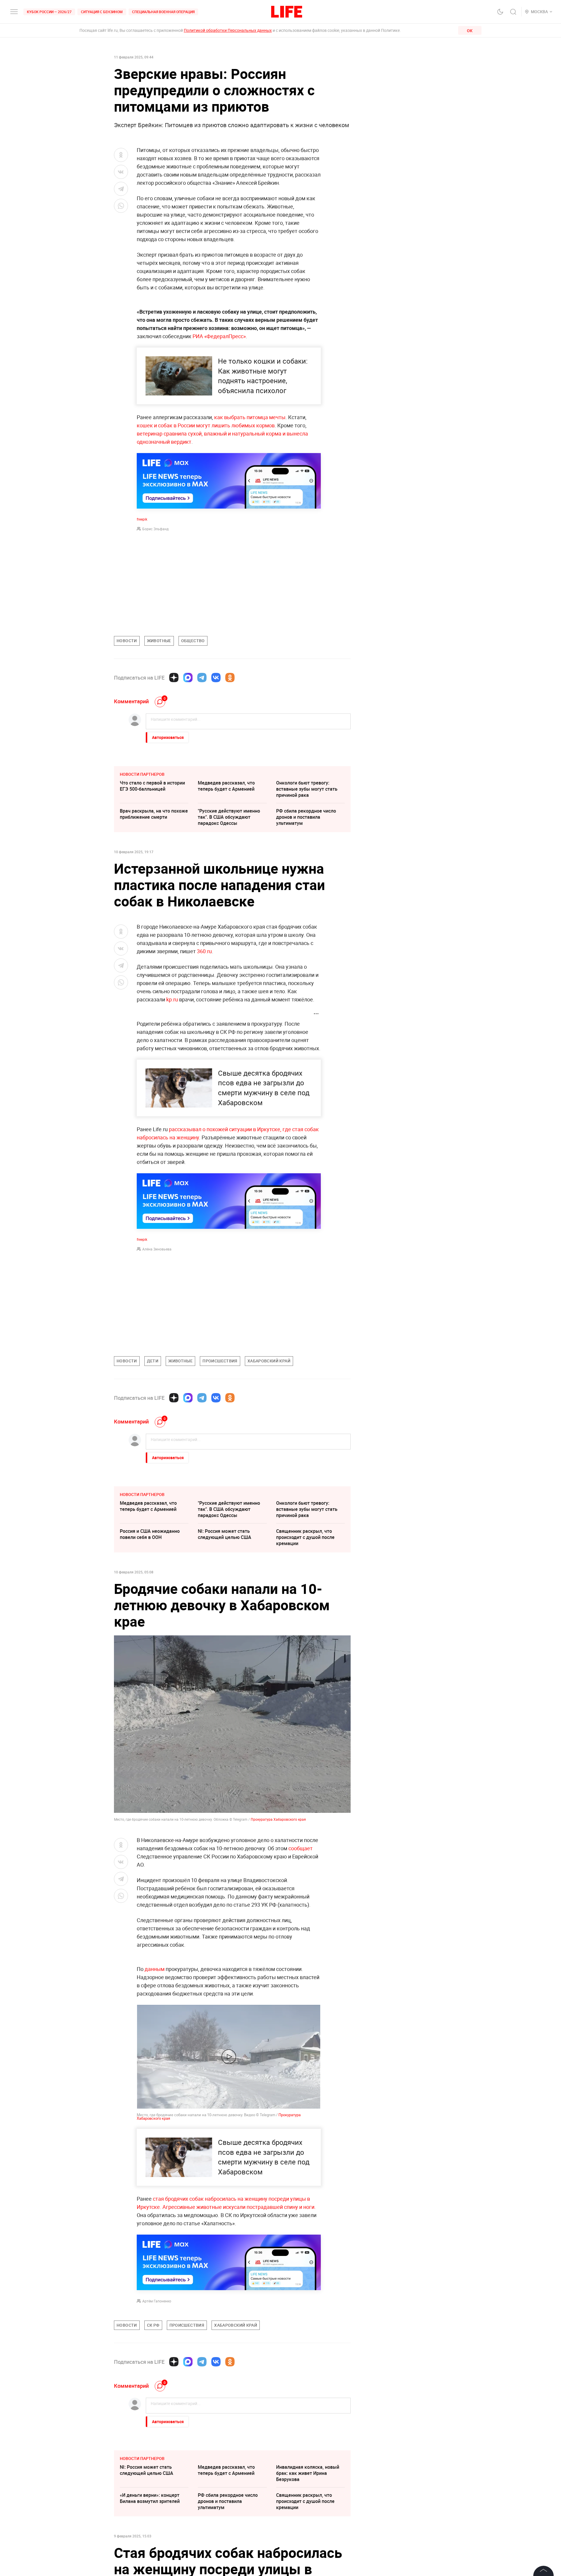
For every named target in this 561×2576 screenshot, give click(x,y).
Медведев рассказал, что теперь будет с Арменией (226, 786)
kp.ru (172, 999)
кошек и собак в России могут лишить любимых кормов (206, 425)
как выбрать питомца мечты (250, 417)
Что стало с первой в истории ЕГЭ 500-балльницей (152, 786)
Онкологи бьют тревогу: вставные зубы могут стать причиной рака (307, 789)
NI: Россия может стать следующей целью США (225, 1534)
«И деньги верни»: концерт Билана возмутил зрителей (150, 2498)
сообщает (301, 1848)
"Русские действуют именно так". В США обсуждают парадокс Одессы (229, 817)
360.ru (204, 951)
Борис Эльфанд (155, 529)
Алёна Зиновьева (157, 1249)
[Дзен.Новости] (174, 678)
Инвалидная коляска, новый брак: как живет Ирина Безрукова (308, 2473)
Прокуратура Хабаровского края (278, 1819)
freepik (142, 519)
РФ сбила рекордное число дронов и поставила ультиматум (306, 817)
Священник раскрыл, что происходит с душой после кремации (305, 1537)
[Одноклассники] (230, 678)
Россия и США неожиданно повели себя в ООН (150, 1534)
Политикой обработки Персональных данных (228, 30)
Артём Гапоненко (157, 2301)
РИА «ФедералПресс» (219, 336)
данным (155, 1969)
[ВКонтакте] (216, 678)
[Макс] (188, 678)
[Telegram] (202, 678)
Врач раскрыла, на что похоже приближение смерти (154, 814)
